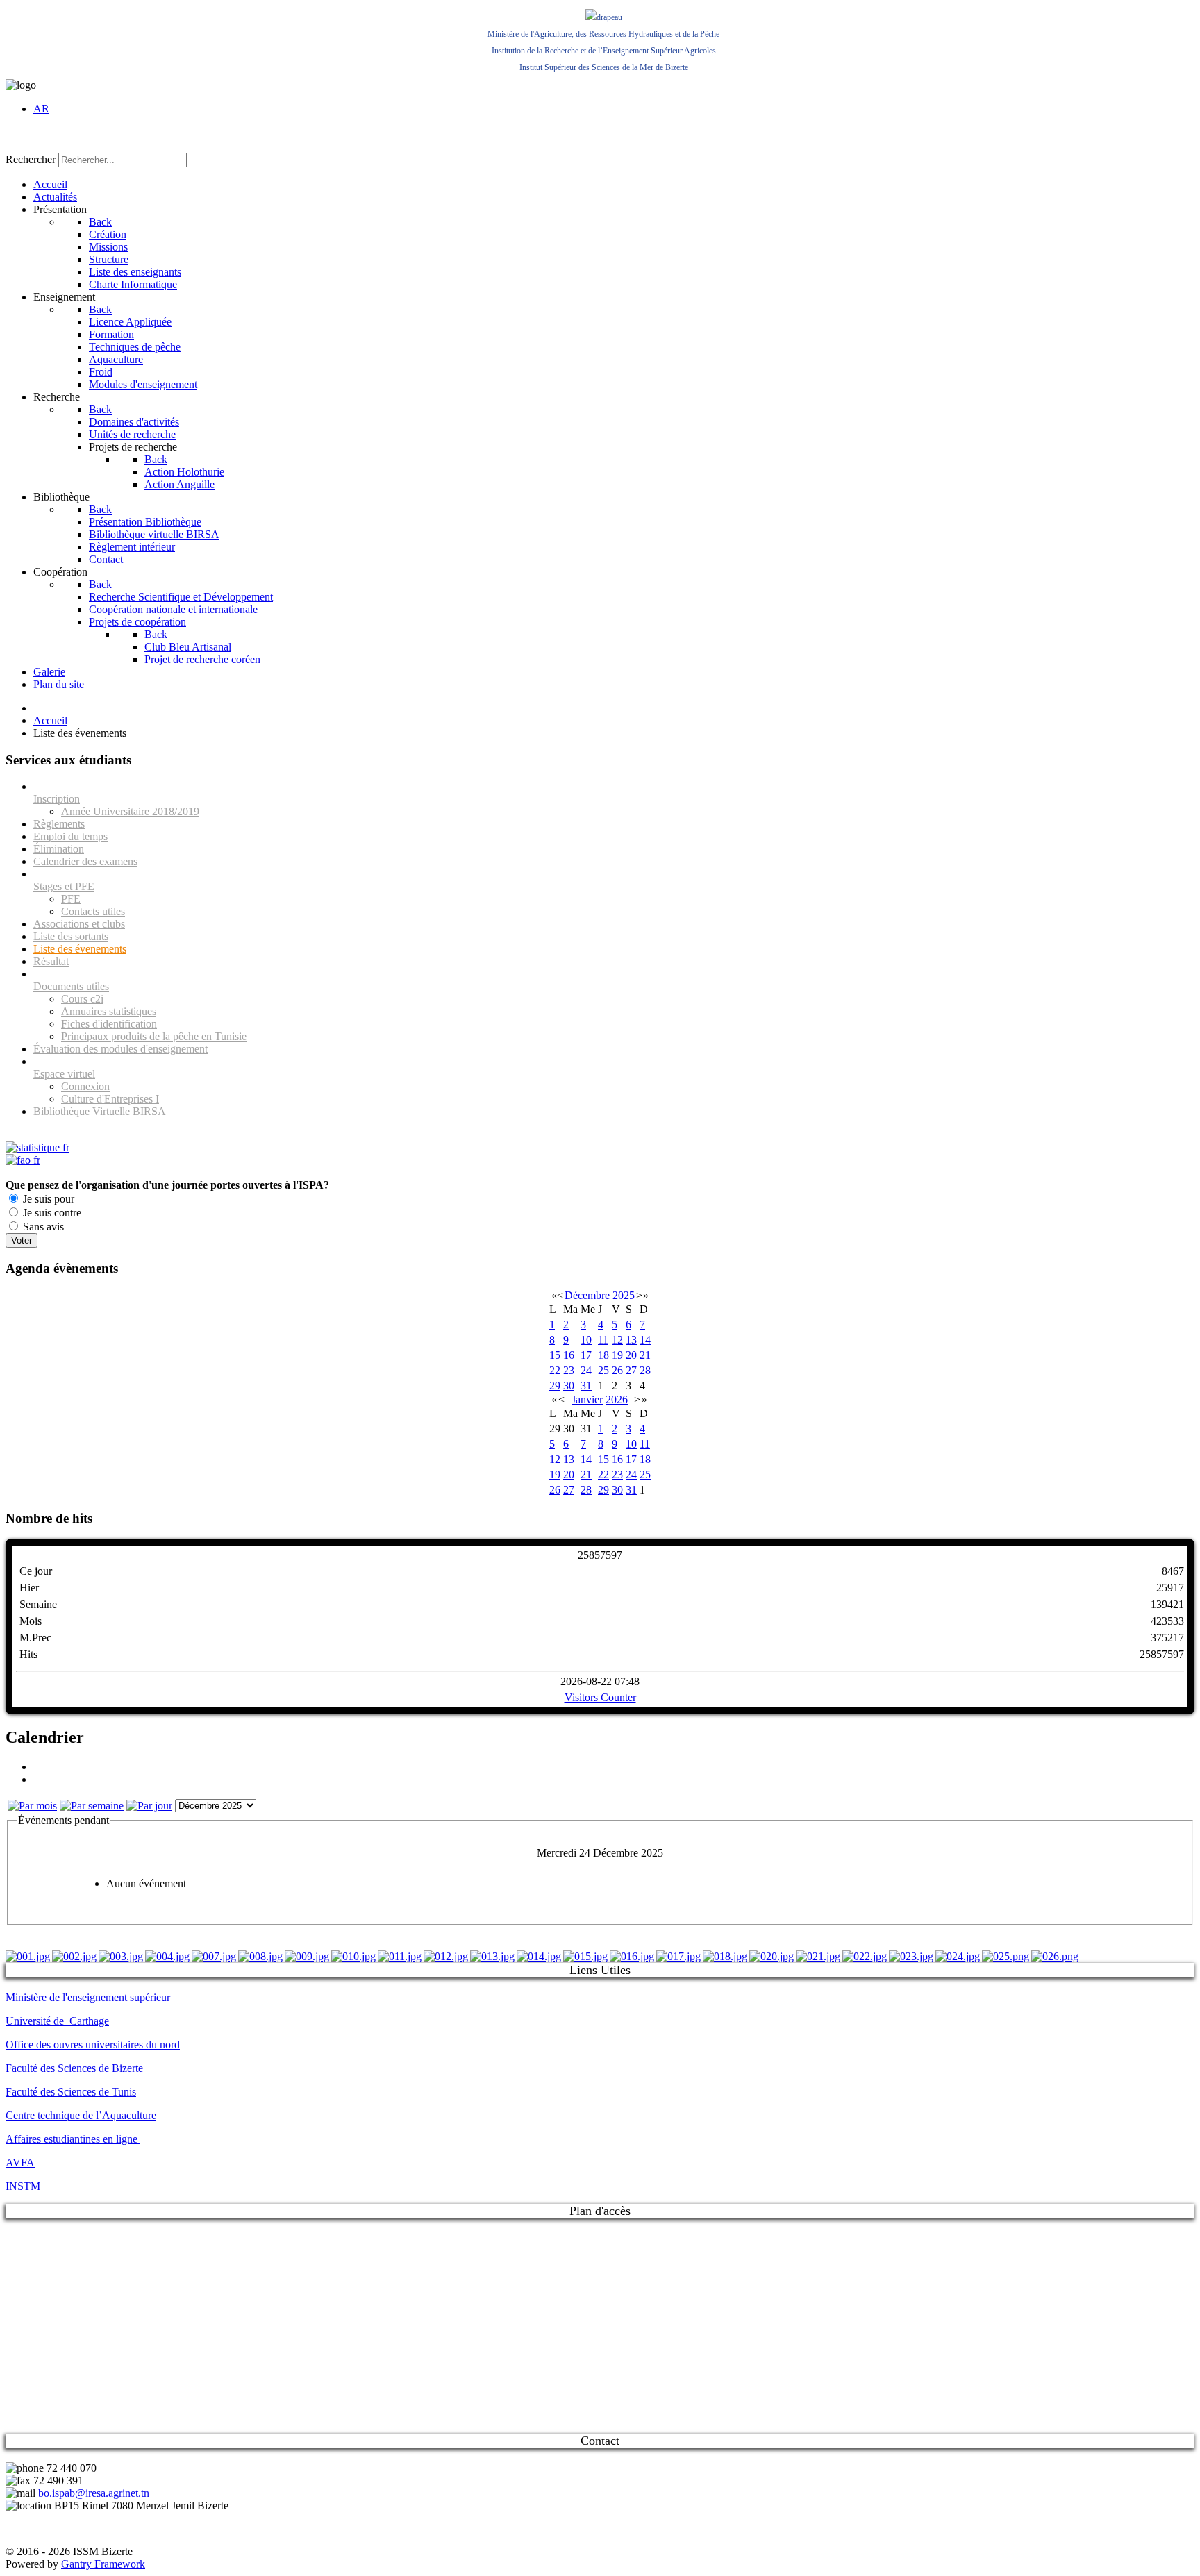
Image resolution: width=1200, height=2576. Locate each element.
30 (569, 1386)
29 (555, 1386)
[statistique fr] (37, 1147)
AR (41, 109)
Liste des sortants (71, 936)
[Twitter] (44, 138)
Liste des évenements (80, 949)
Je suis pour (47, 1199)
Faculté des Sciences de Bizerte (74, 2068)
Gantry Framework (103, 2564)
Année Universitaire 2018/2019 (130, 811)
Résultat (51, 961)
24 (586, 1370)
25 (603, 1370)
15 (555, 1355)
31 (586, 1386)
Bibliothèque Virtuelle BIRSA (100, 1111)
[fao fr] (23, 1160)
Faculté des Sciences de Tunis (71, 2092)
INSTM (23, 2186)
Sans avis (42, 1227)
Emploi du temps (70, 836)
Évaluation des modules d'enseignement (120, 1049)
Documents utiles (71, 986)
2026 (617, 1399)
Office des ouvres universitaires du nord (93, 2044)
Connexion (85, 1086)
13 (631, 1340)
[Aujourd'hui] (149, 1806)
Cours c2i (82, 999)
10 (586, 1340)
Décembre (587, 1295)
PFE (71, 899)
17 (586, 1355)
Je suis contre (51, 1213)
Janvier (587, 1399)
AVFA (20, 2163)
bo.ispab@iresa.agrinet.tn (94, 2493)
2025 (624, 1295)
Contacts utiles (93, 911)
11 (603, 1340)
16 (569, 1355)
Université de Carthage (57, 2021)
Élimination (59, 849)
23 (569, 1370)
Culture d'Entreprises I (110, 1099)
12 (617, 1340)
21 (645, 1355)
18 (603, 1355)
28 (645, 1370)
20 (631, 1355)
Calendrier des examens (85, 861)
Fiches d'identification (109, 1024)
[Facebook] (17, 138)
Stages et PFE (64, 886)
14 (645, 1340)
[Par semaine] (92, 1806)
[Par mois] (32, 1806)
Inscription (57, 799)
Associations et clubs (79, 924)
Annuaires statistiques (109, 1011)
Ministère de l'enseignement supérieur (88, 1997)
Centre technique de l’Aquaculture (81, 2115)
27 (631, 1370)
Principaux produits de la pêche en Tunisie (154, 1036)
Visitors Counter (600, 1697)
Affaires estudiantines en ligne (73, 2139)
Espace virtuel (64, 1074)
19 (617, 1355)
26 (617, 1370)
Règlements (59, 824)
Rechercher (31, 159)
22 (555, 1370)
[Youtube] (70, 138)
